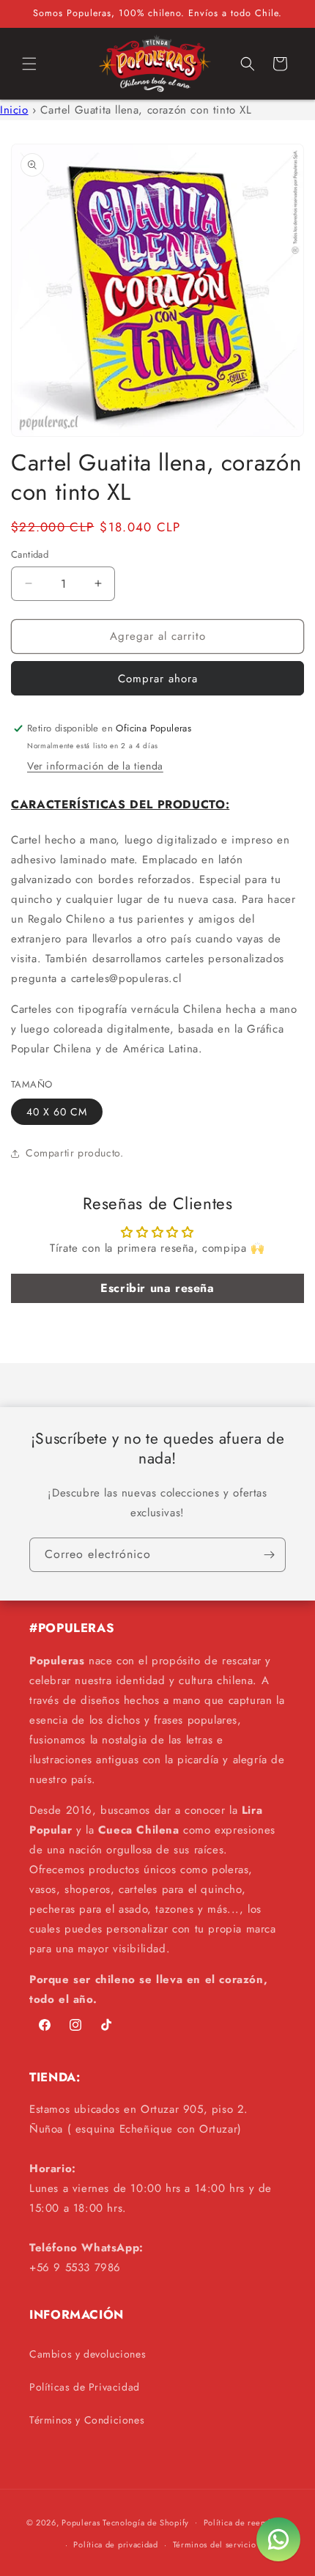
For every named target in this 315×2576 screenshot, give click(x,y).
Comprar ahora (158, 679)
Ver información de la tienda (95, 766)
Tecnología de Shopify (146, 2522)
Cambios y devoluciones (88, 2354)
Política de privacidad (115, 2544)
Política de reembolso (247, 2523)
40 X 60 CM (57, 1112)
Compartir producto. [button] (74, 1153)
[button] (29, 64)
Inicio (14, 110)
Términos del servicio (215, 2544)
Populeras (81, 2522)
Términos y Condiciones (87, 2420)
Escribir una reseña (157, 1288)
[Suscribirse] (269, 1555)
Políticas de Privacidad (85, 2387)
